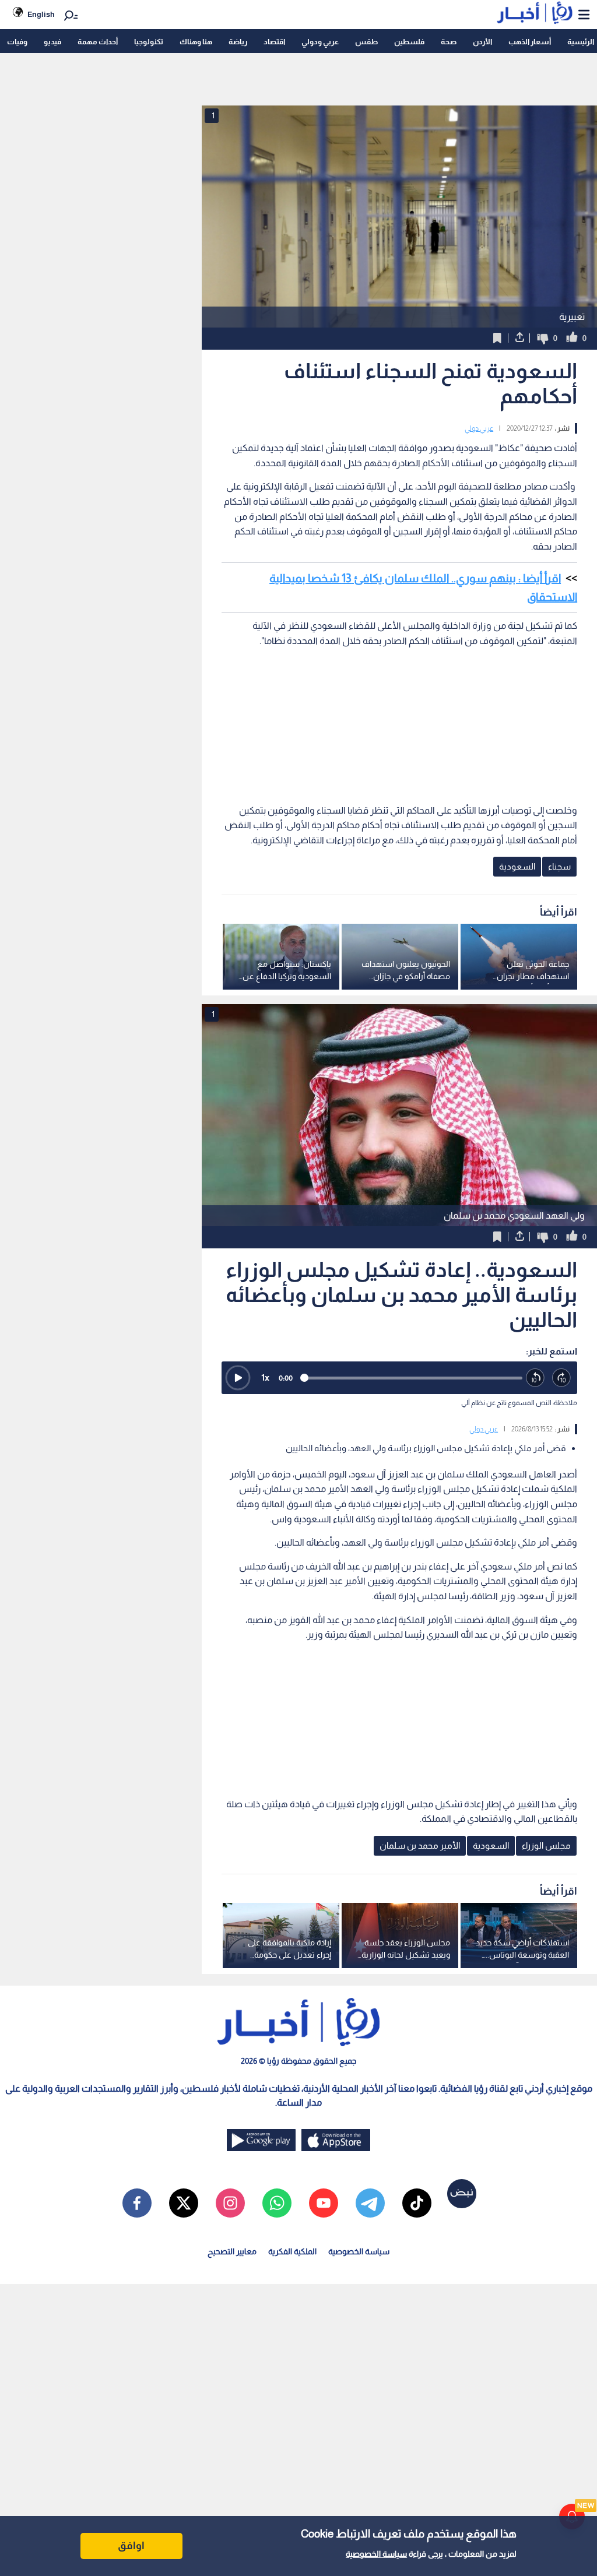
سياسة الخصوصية (376, 2554)
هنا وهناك (196, 42)
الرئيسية (581, 42)
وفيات (17, 42)
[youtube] (324, 2203)
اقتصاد (274, 42)
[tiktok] (417, 2203)
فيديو (52, 42)
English (41, 14)
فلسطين (409, 42)
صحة (449, 42)
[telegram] (370, 2203)
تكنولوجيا (149, 42)
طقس (366, 42)
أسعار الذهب (530, 42)
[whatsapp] (277, 2203)
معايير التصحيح (232, 2251)
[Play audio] (238, 1378)
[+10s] (562, 1378)
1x (265, 1377)
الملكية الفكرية (292, 2251)
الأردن (482, 42)
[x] (184, 2203)
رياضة (238, 42)
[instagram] (230, 2203)
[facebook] (137, 2203)
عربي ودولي (320, 42)
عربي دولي (479, 428)
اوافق (131, 2546)
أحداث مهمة (98, 42)
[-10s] (535, 1378)
